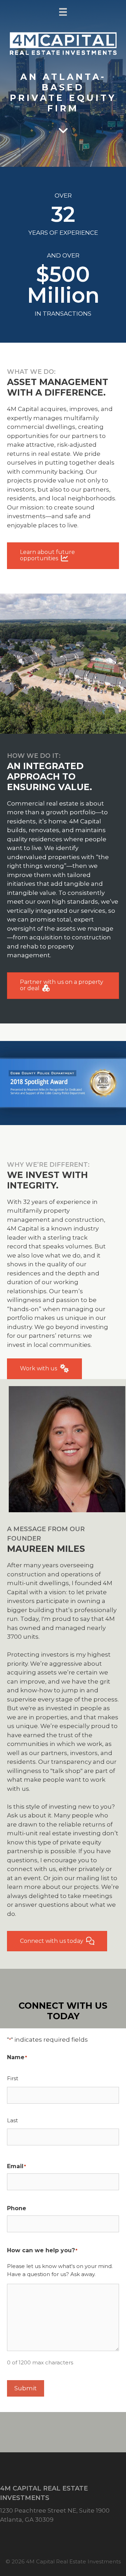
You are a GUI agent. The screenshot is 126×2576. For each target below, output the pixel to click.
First (13, 2078)
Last (12, 2120)
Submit (26, 2388)
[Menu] (63, 12)
